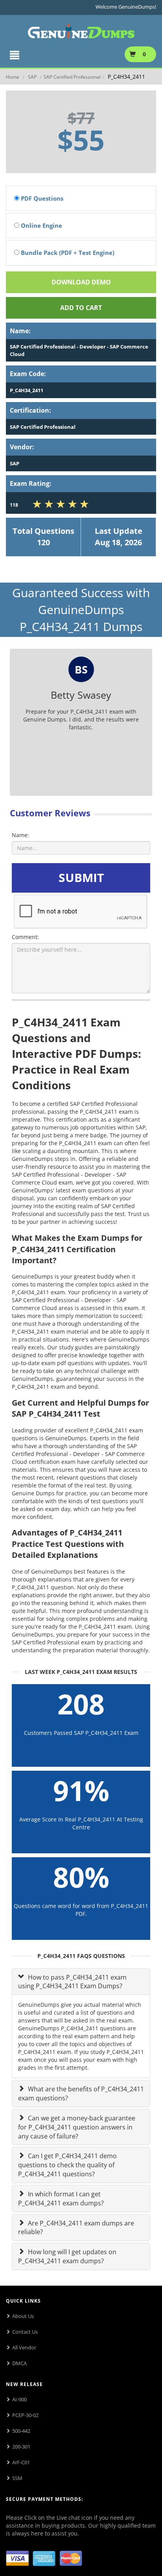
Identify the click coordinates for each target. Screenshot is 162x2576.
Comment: (25, 937)
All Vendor (24, 2347)
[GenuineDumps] (81, 30)
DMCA (19, 2363)
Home (13, 77)
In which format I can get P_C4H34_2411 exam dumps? (61, 2199)
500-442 (21, 2431)
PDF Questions (41, 198)
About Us (23, 2316)
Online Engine (41, 225)
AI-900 (19, 2399)
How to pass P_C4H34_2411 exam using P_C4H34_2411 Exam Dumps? (72, 1982)
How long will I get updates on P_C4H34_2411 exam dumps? (67, 2256)
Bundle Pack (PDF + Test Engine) (67, 253)
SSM (17, 2478)
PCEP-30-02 (25, 2415)
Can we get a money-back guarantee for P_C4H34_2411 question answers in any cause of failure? (77, 2127)
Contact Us (25, 2332)
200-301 (21, 2447)
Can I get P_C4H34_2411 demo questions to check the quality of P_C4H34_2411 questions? (67, 2165)
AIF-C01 (21, 2462)
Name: (20, 835)
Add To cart (81, 308)
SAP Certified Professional (72, 77)
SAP (32, 77)
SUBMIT (81, 877)
